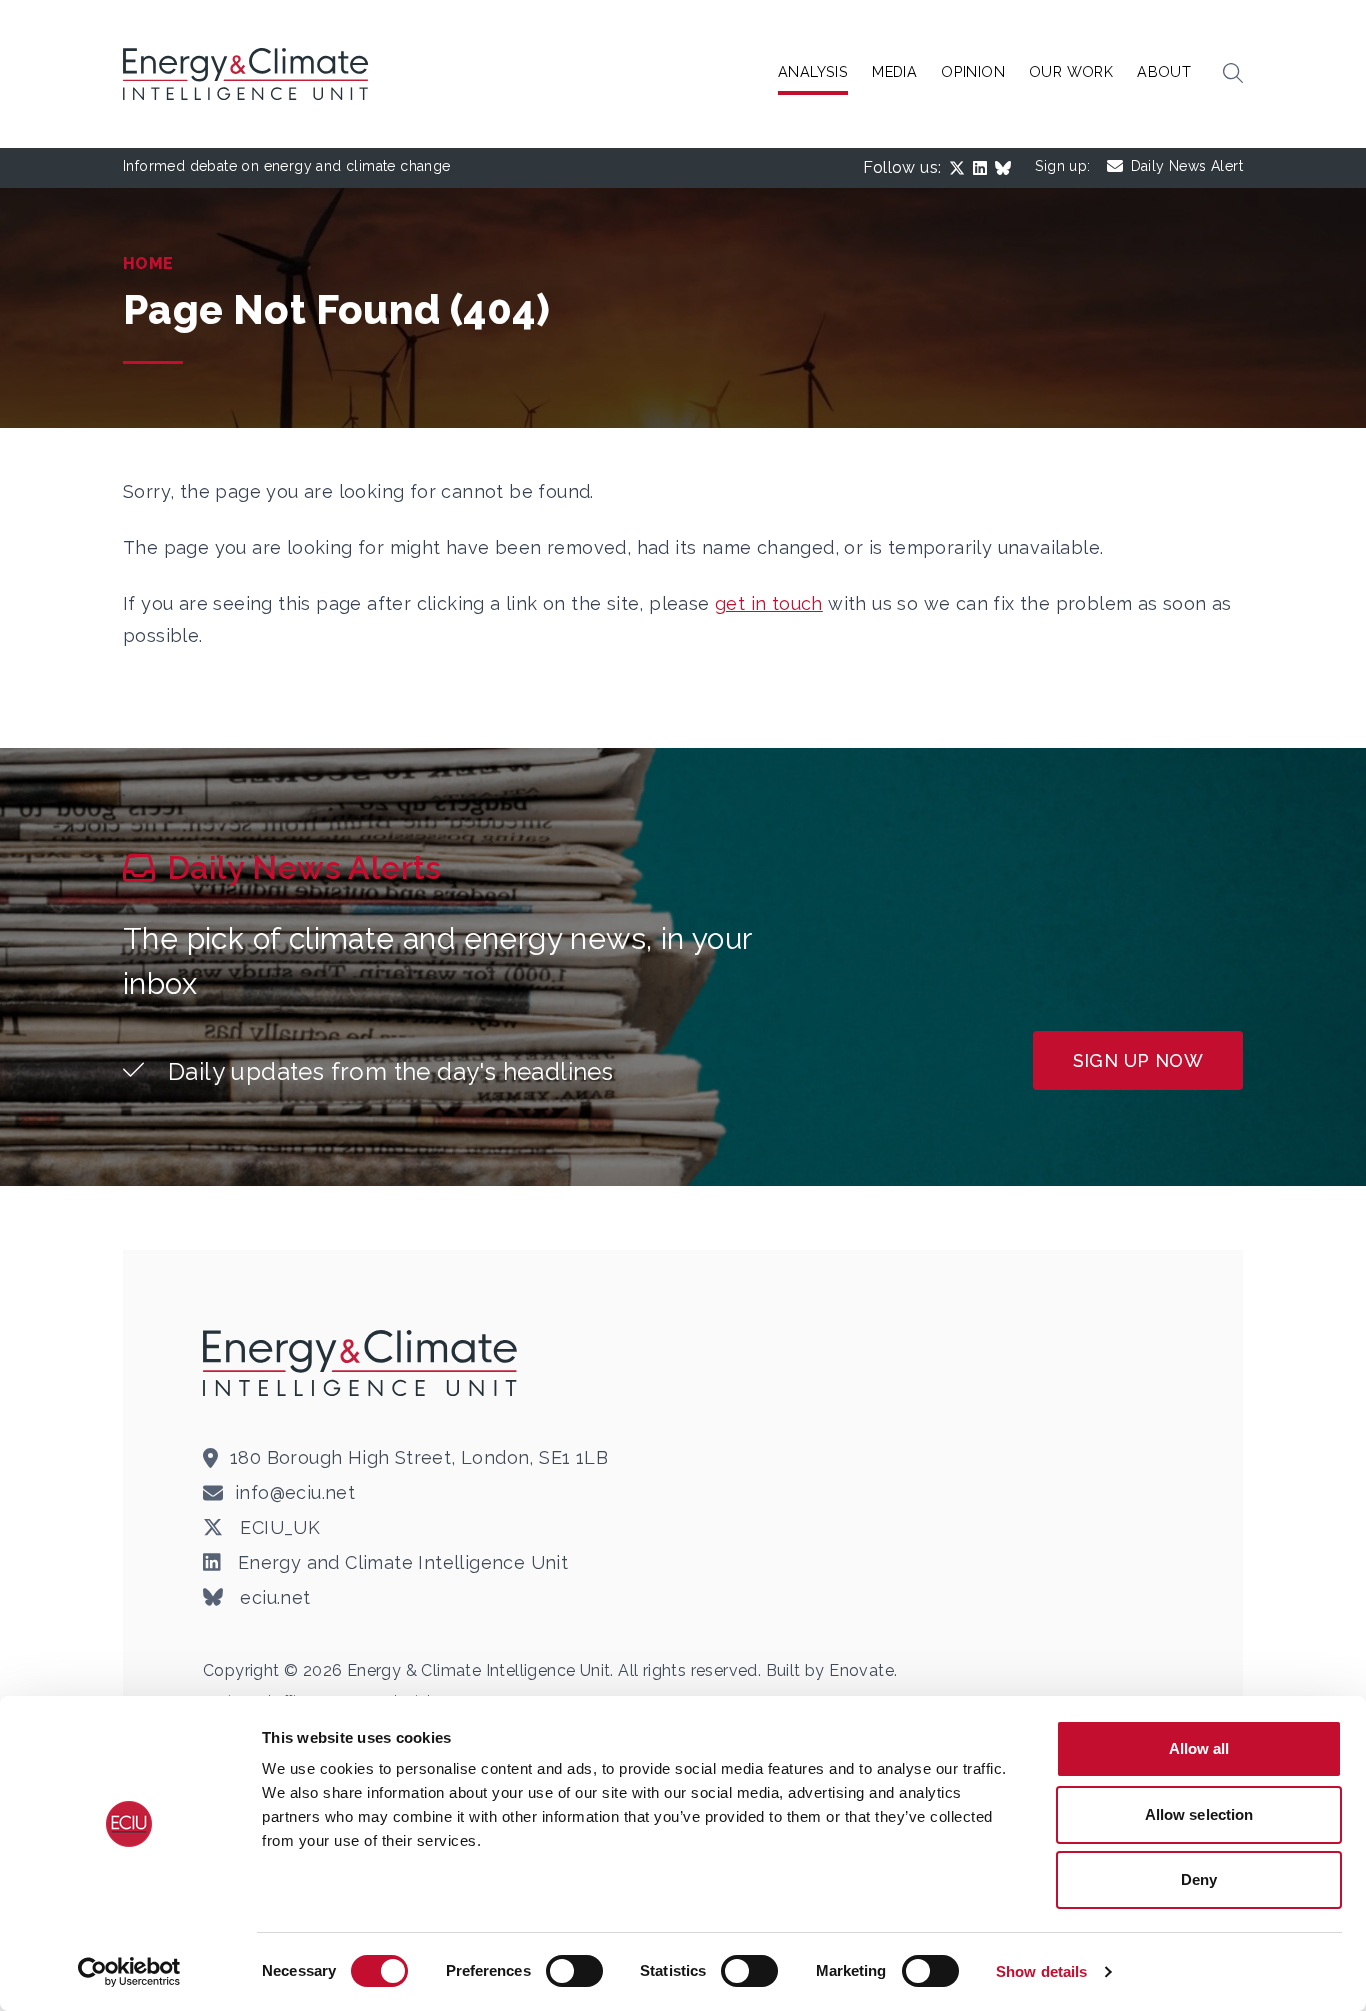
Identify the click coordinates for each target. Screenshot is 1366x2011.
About (1164, 71)
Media (894, 71)
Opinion (973, 71)
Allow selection (1199, 1814)
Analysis (813, 71)
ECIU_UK (277, 1527)
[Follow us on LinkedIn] (984, 168)
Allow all (1199, 1748)
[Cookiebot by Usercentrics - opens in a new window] (129, 1972)
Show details (1041, 1971)
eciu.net (273, 1597)
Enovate (861, 1670)
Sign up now (1138, 1060)
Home (148, 263)
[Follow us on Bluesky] (1007, 168)
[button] (1233, 74)
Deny (1199, 1879)
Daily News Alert (1187, 166)
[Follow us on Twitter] (961, 168)
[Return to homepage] (248, 74)
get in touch (769, 603)
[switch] (574, 1971)
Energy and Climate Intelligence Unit (400, 1562)
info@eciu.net (295, 1492)
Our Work (1071, 71)
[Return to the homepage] (363, 1363)
